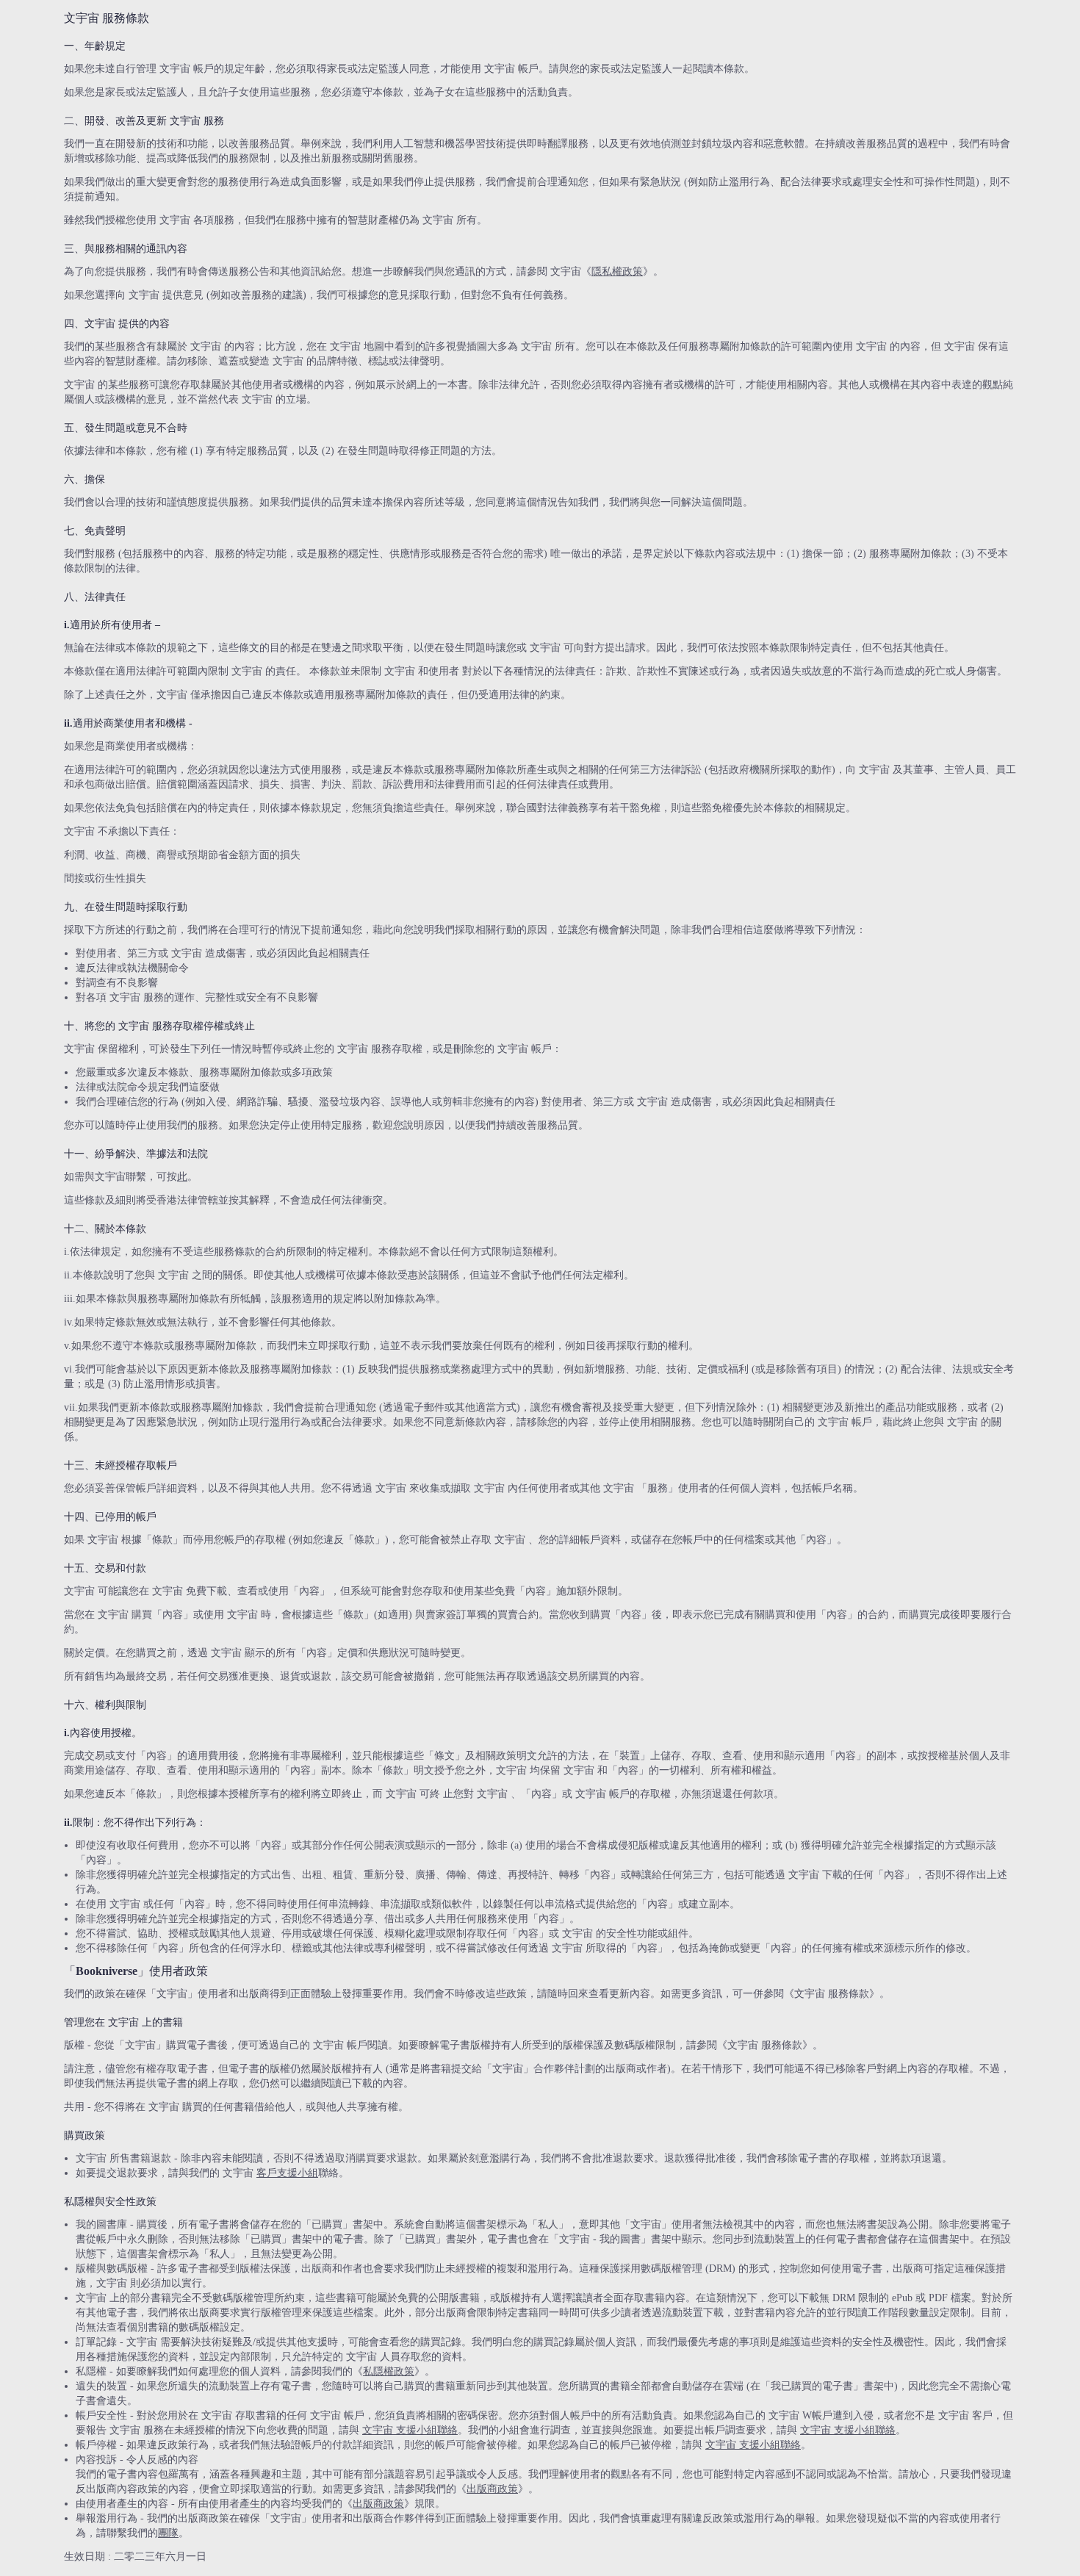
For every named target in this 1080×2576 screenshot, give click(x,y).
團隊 (168, 2533)
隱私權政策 (617, 271)
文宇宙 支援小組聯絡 (410, 2430)
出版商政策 (492, 2489)
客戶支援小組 (287, 2173)
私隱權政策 (389, 2371)
